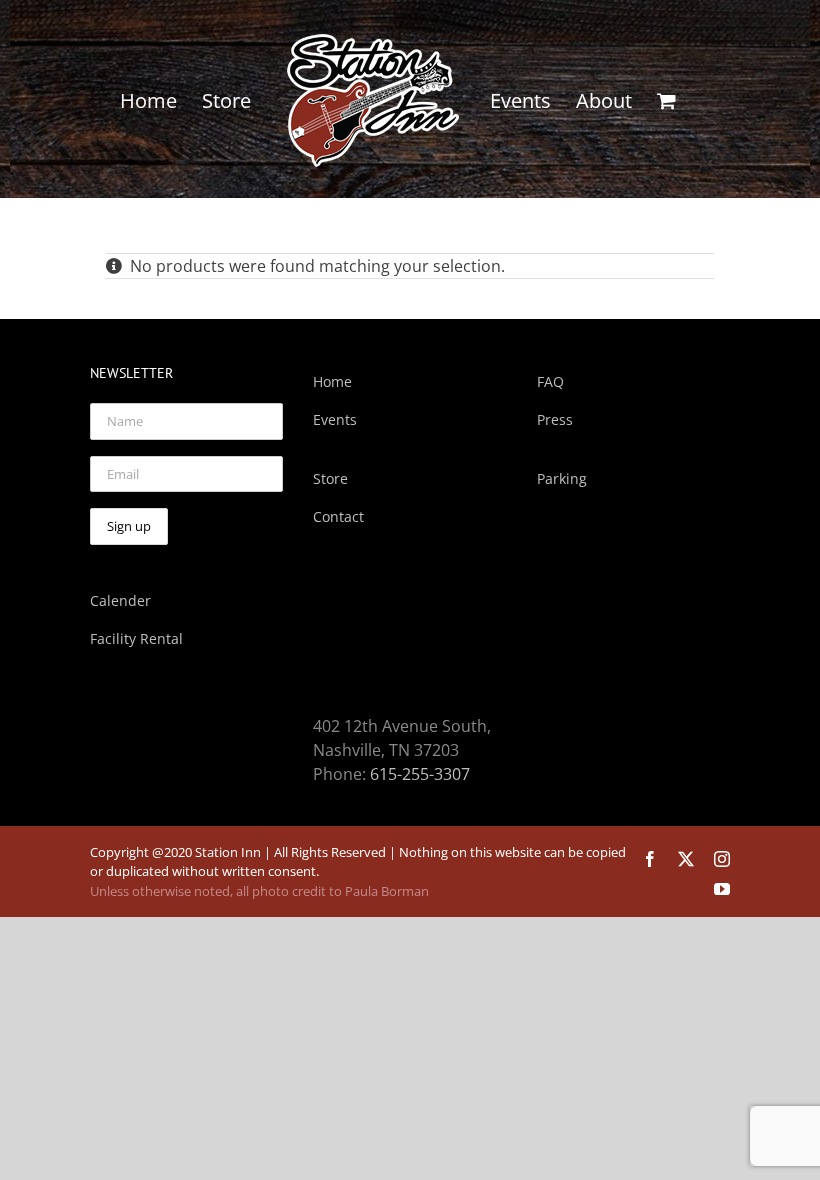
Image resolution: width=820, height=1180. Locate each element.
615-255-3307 (420, 774)
